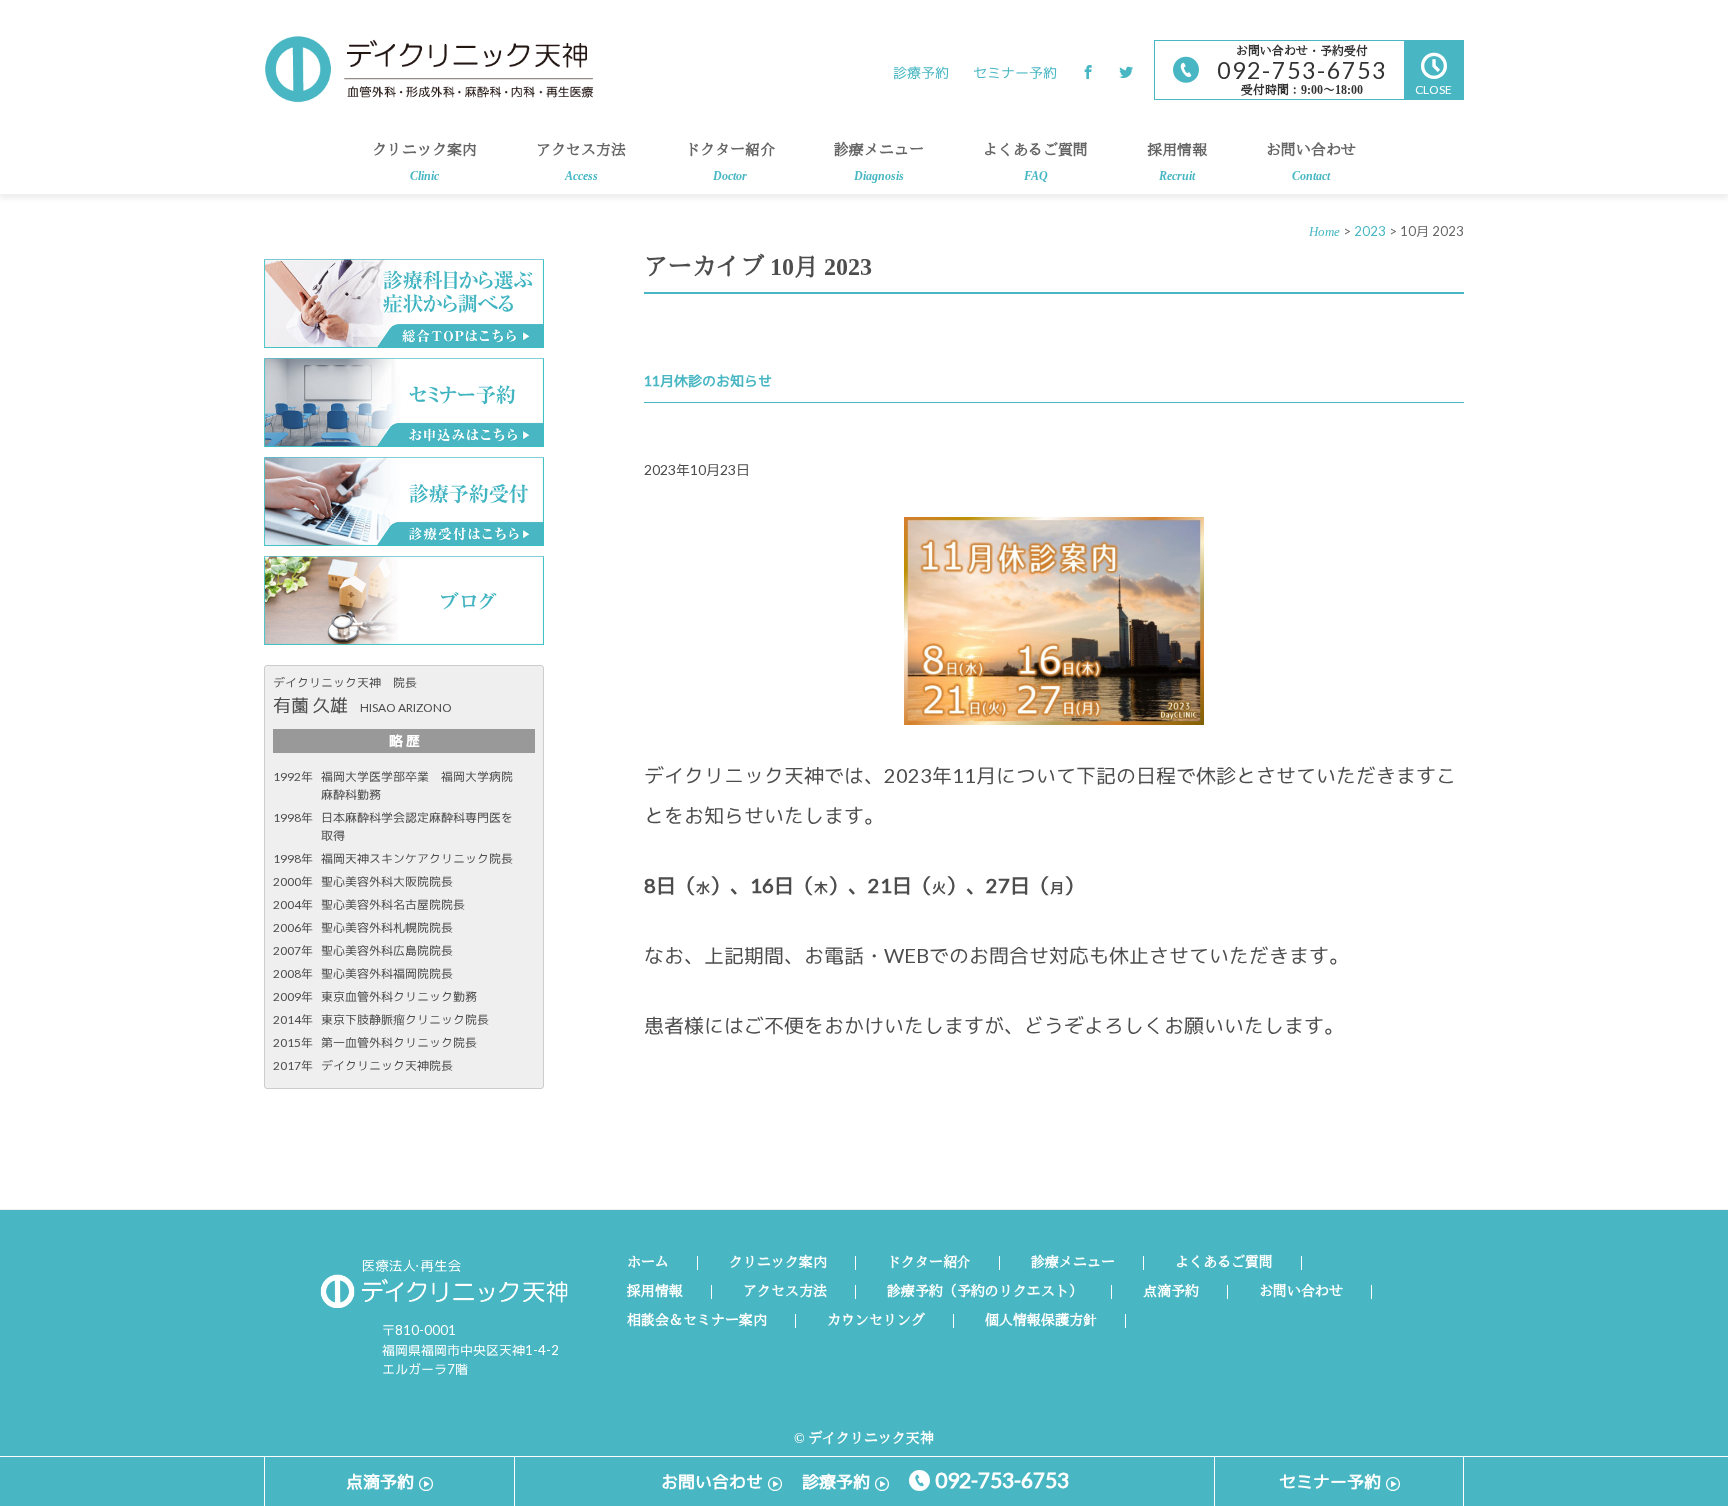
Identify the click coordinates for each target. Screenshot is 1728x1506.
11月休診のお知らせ (708, 380)
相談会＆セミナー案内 (697, 1321)
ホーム (648, 1263)
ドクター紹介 (730, 163)
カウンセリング (876, 1321)
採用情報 (1177, 163)
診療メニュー (879, 163)
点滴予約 (1171, 1292)
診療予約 (921, 72)
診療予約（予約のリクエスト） (985, 1292)
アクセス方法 (581, 163)
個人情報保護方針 (1041, 1321)
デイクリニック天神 (429, 69)
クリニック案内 (424, 163)
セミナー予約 (1015, 72)
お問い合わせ (1311, 163)
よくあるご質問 (1035, 163)
